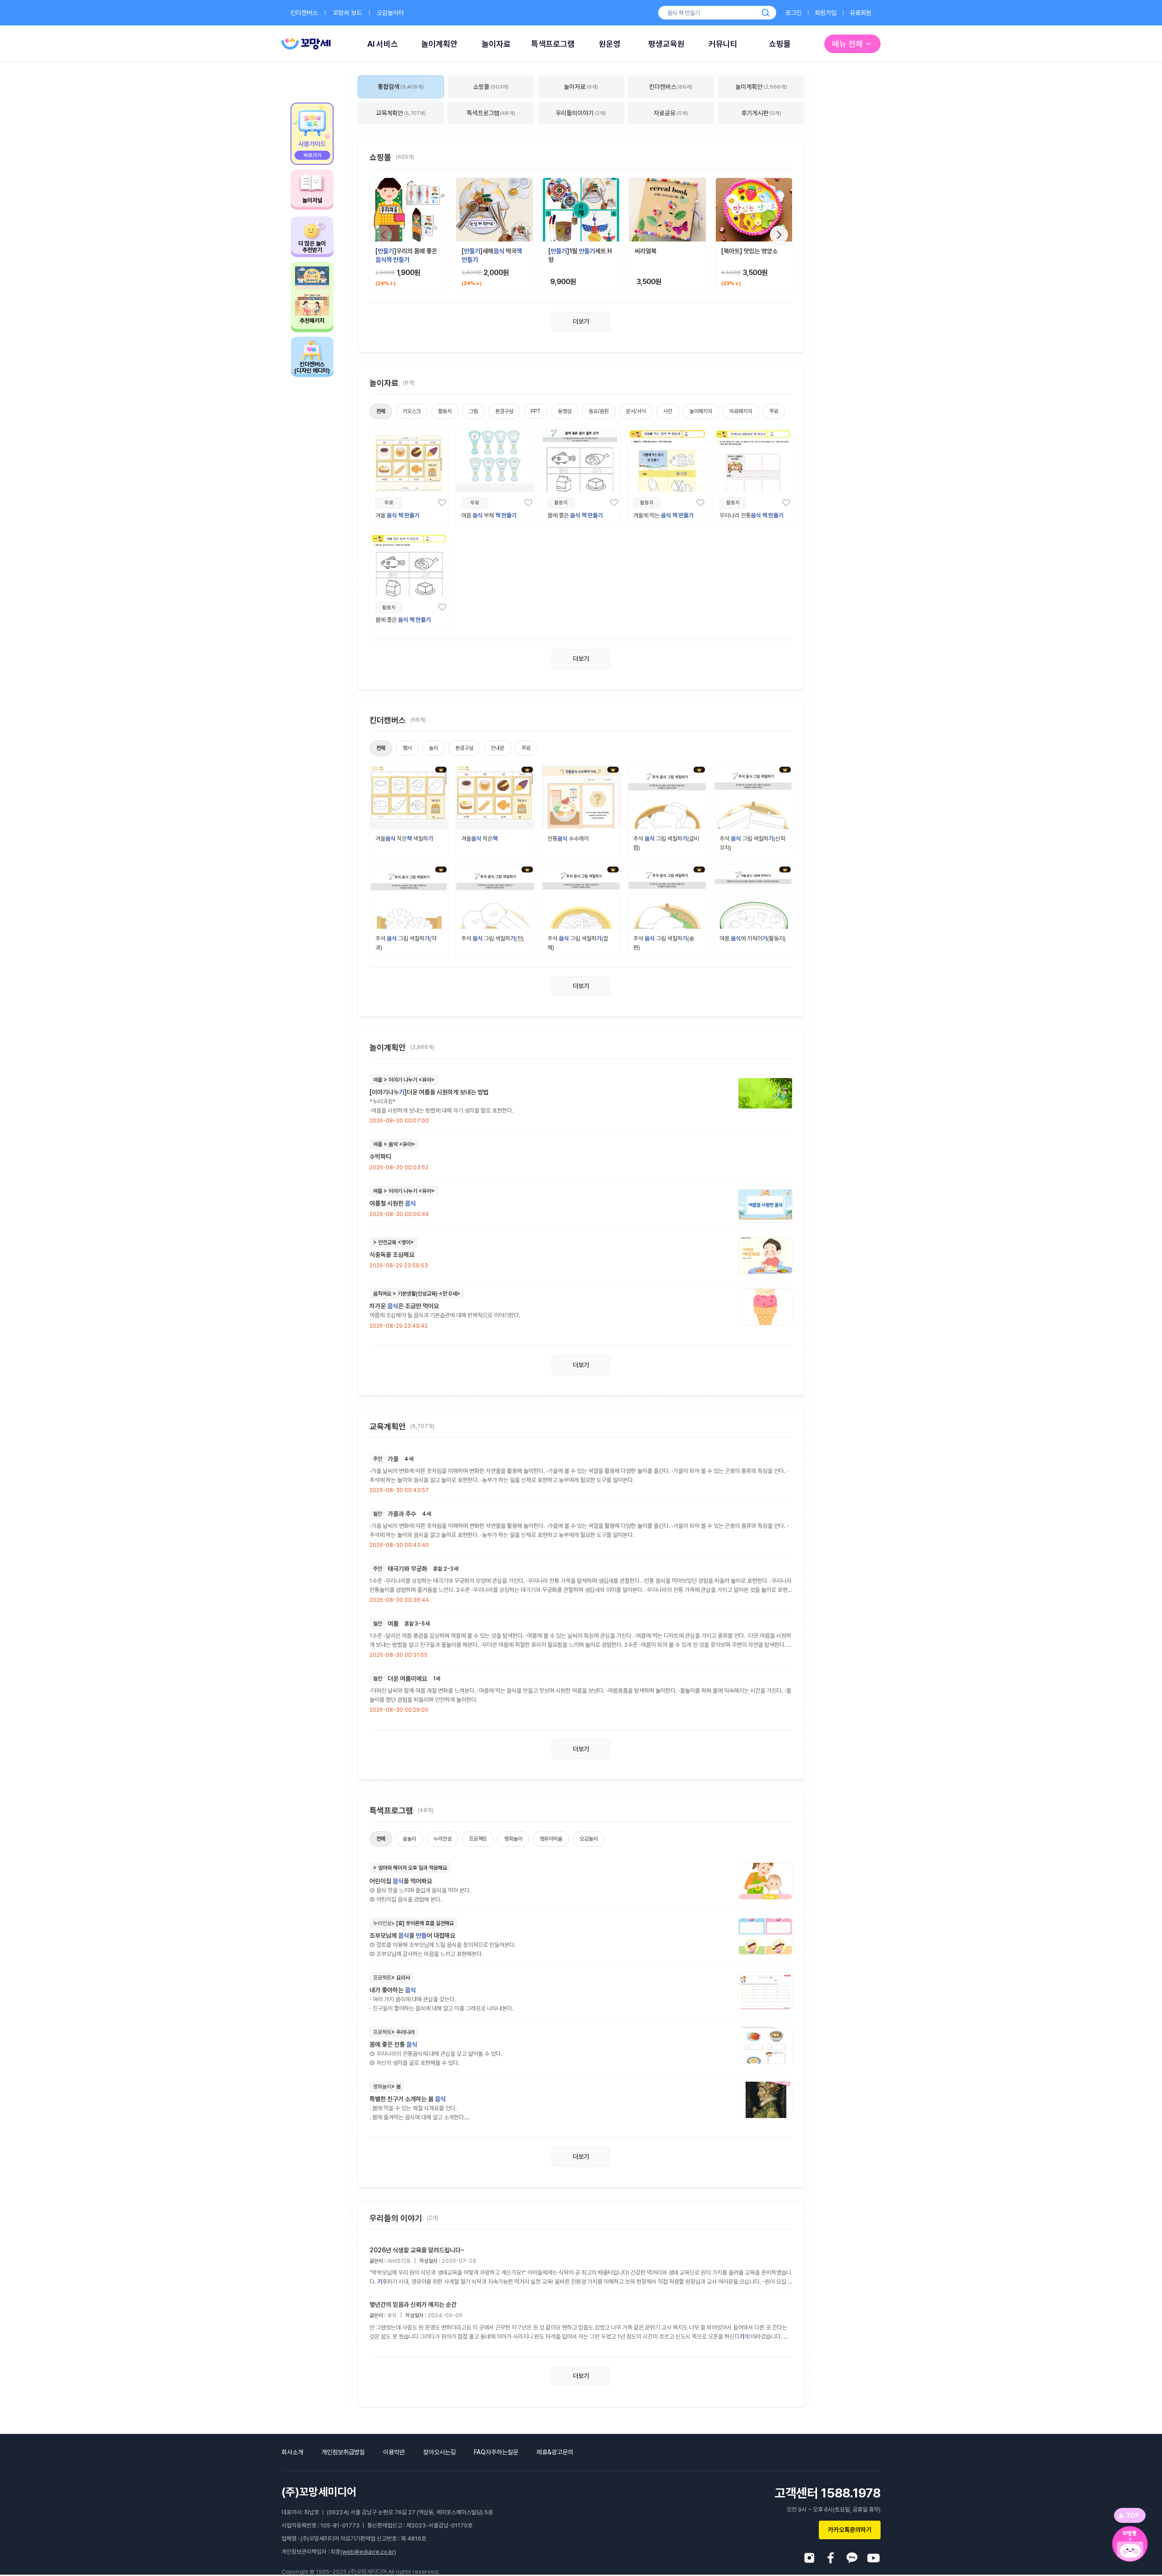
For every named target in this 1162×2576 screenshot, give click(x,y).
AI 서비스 (383, 44)
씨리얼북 (645, 251)
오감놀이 (589, 1839)
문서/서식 (636, 411)
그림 (473, 411)
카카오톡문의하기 (850, 2530)
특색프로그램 (553, 44)
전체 (381, 411)
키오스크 (412, 411)
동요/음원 (599, 411)
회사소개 (292, 2452)
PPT (536, 411)
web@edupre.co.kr (368, 2552)
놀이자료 (496, 44)
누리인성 (443, 1839)
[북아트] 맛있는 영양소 (749, 251)
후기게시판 (761, 113)
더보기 (581, 321)
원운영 (610, 44)
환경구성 (504, 411)
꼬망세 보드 (347, 13)
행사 (407, 748)
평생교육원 (666, 44)
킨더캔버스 (304, 13)
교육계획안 (401, 113)
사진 (668, 411)
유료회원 (861, 13)
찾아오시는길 (439, 2452)
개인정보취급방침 (343, 2452)
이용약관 (394, 2452)
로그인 (793, 13)
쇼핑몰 (780, 44)
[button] (779, 235)
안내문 (497, 748)
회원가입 (826, 13)
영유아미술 (551, 1839)
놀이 (433, 748)
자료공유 (671, 113)
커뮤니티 (723, 44)
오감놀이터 (390, 13)
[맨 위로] (1130, 2515)
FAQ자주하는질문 (496, 2452)
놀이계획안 (439, 44)
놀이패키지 (701, 411)
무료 (774, 411)
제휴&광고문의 (555, 2452)
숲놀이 (409, 1839)
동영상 (565, 411)
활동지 (445, 411)
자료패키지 (741, 411)
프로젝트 (478, 1839)
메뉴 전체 (847, 44)
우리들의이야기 (581, 113)
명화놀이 (513, 1839)
